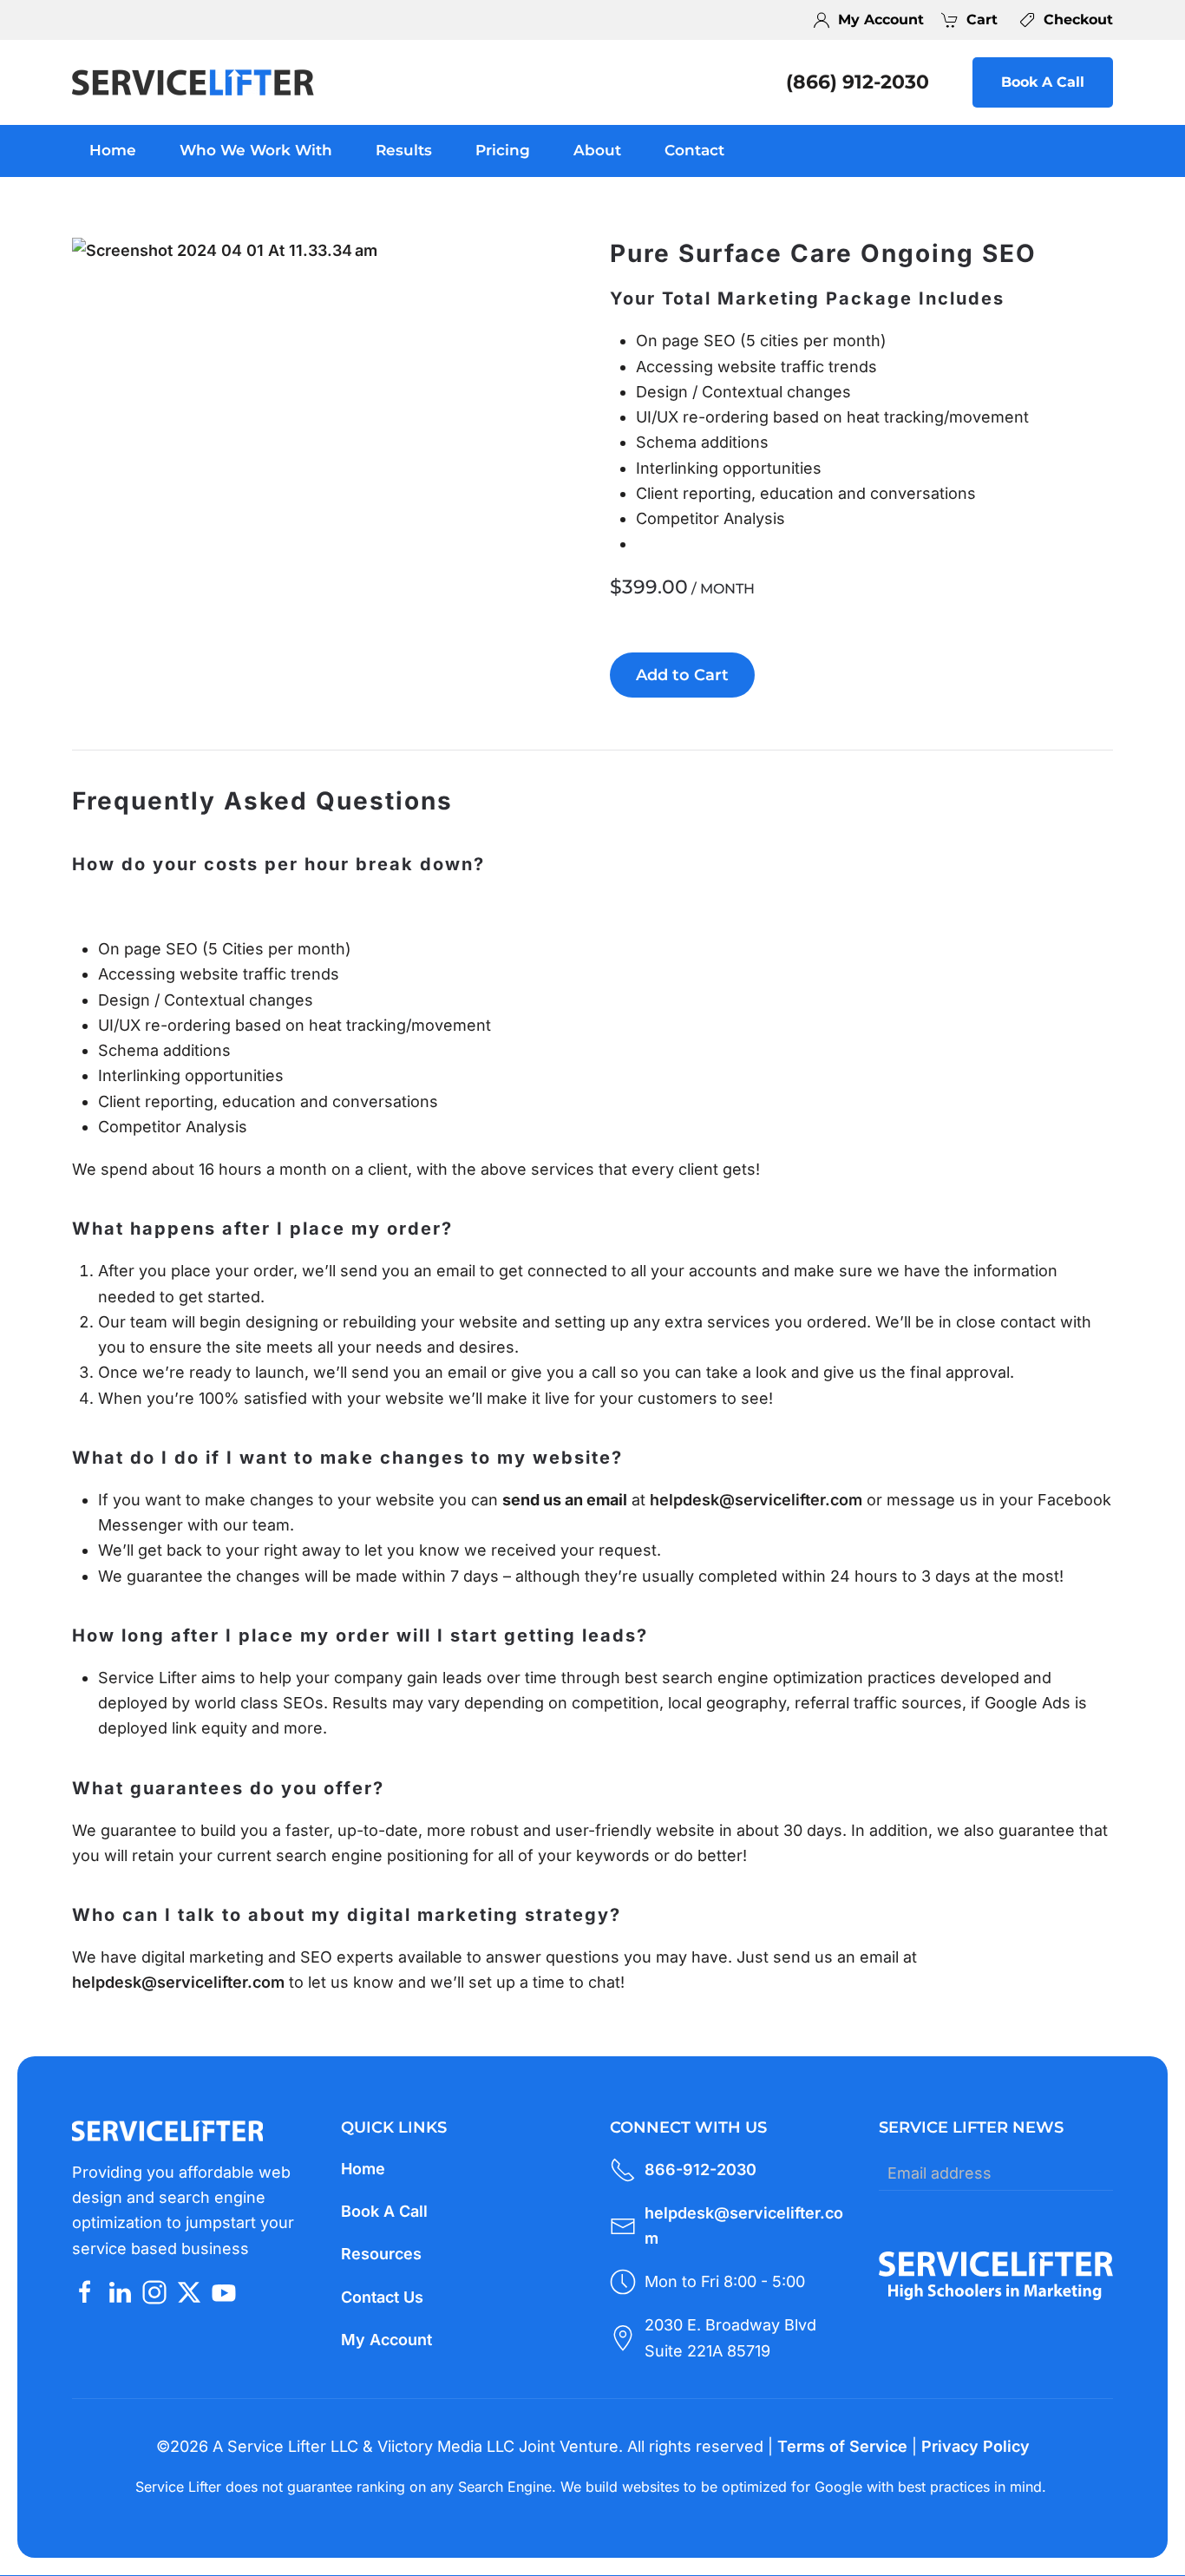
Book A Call (1043, 82)
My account (881, 20)
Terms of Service (842, 2446)
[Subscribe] (1096, 2173)
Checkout (1078, 20)
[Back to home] (193, 82)
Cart (982, 20)
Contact (694, 150)
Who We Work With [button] (256, 150)
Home (113, 150)
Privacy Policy (975, 2446)
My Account (386, 2340)
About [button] (597, 150)
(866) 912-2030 (858, 82)
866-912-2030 (701, 2170)
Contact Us (382, 2297)
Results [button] (404, 150)
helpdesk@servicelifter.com (756, 1500)
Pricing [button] (503, 150)
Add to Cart (682, 675)
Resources (381, 2254)
